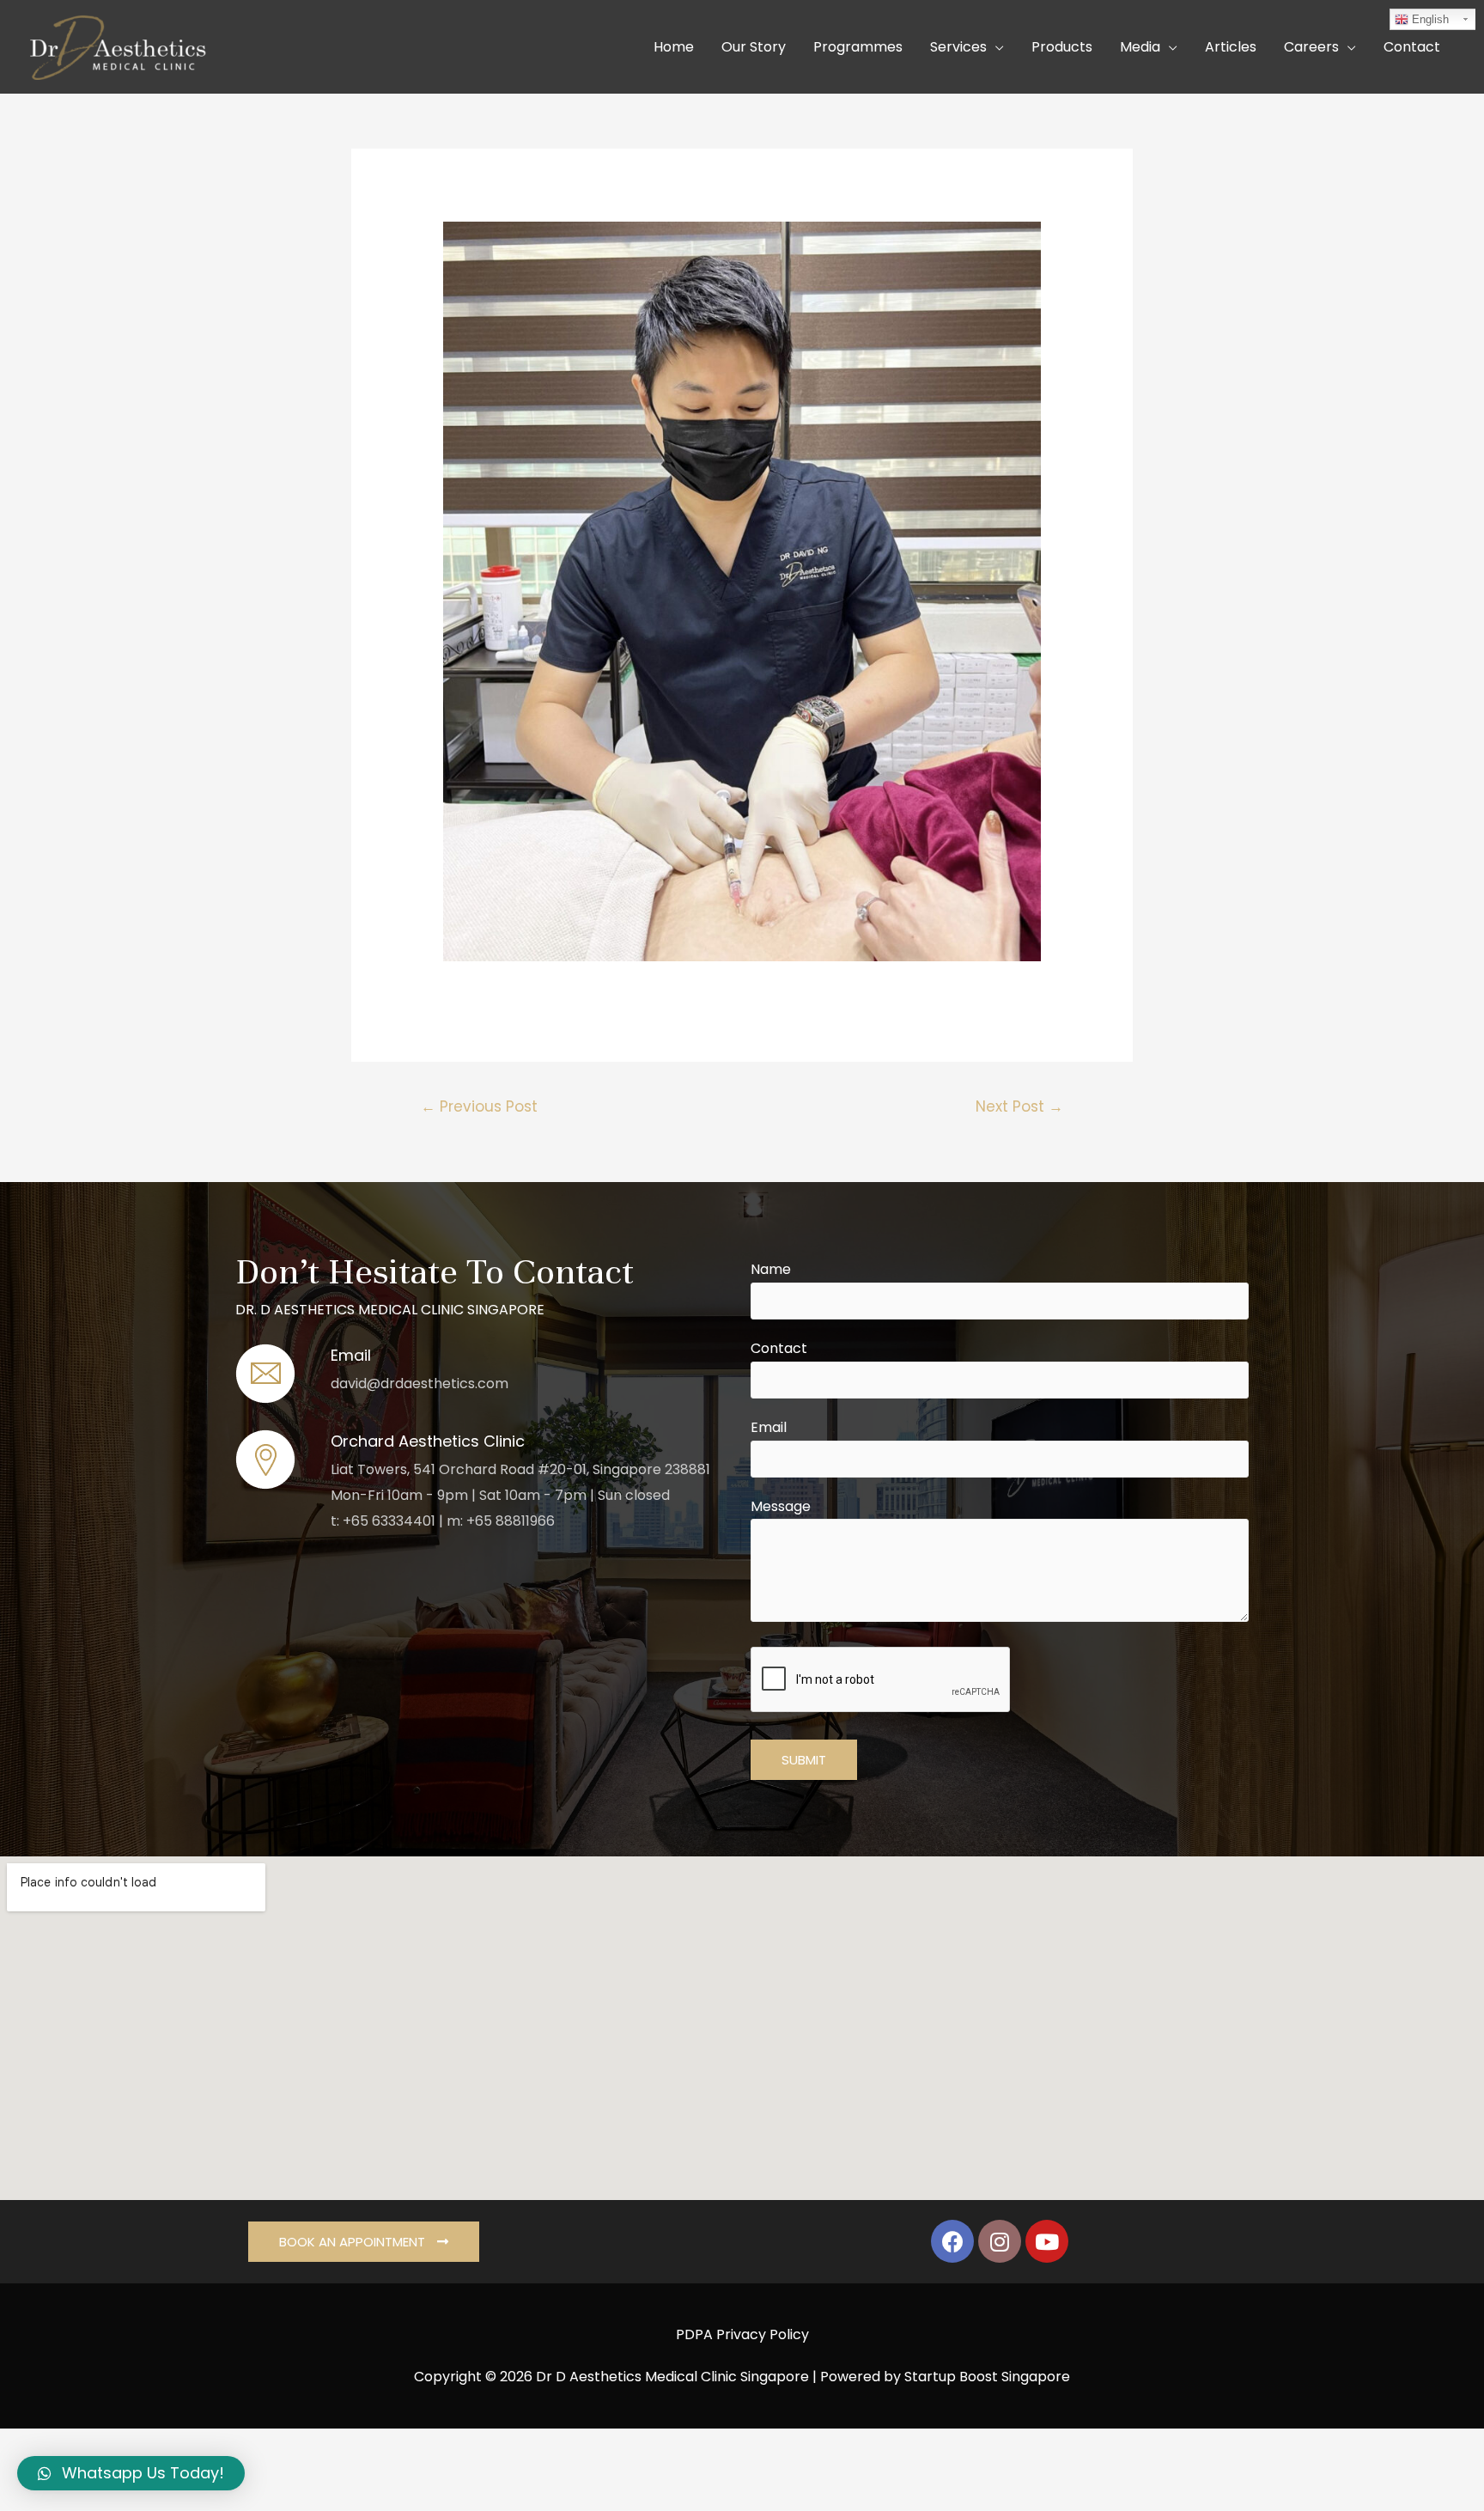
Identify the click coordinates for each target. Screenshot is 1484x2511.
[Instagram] (1000, 2241)
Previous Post (479, 1106)
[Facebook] (952, 2241)
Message (781, 1506)
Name (771, 1269)
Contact (779, 1348)
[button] (364, 2242)
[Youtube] (1047, 2241)
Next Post (1019, 1106)
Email (769, 1427)
